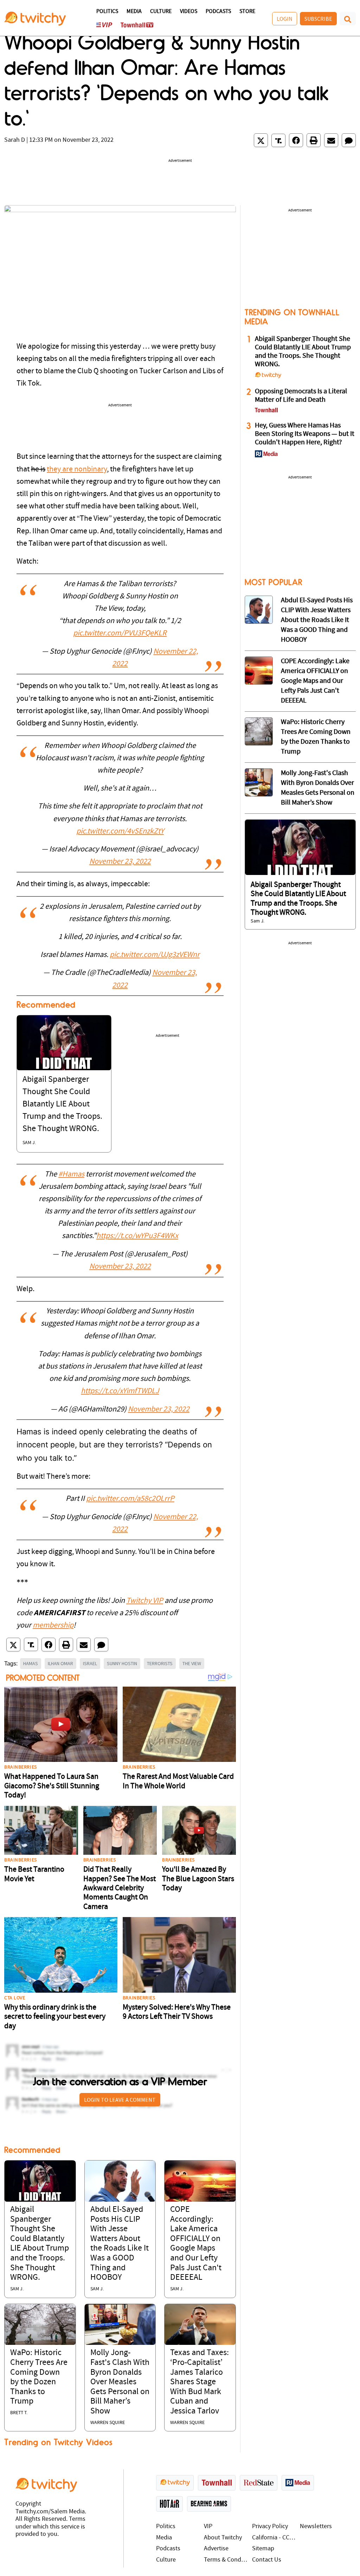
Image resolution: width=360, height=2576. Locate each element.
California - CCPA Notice (274, 2538)
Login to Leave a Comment (120, 2100)
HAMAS (31, 1663)
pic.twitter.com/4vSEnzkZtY (120, 832)
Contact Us (267, 2560)
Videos (189, 12)
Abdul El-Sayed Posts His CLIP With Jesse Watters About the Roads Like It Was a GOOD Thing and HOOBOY (317, 620)
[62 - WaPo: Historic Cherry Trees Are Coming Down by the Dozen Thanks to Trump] (259, 731)
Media (134, 12)
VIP (208, 2527)
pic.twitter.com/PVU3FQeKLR (120, 633)
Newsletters (316, 2527)
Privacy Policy (270, 2527)
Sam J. (29, 1143)
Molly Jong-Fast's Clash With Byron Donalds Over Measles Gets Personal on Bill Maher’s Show (120, 2382)
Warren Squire (108, 2423)
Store (247, 12)
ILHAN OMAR (60, 1663)
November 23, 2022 (120, 862)
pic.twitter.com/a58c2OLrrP (130, 1499)
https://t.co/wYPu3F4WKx (137, 1236)
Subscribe (318, 19)
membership (53, 1626)
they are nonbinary (77, 469)
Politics (107, 12)
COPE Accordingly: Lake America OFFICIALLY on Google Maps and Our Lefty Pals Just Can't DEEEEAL (315, 681)
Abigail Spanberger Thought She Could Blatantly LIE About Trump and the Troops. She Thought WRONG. (62, 1105)
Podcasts (218, 12)
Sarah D (15, 140)
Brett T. (19, 2413)
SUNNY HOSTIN (122, 1663)
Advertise (216, 2549)
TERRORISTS (160, 1663)
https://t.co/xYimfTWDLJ (120, 1391)
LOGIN (285, 19)
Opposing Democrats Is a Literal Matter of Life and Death (301, 396)
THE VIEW (192, 1663)
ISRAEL (90, 1663)
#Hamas (71, 1175)
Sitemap (263, 2549)
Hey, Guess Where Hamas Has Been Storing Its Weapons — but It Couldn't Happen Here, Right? (305, 434)
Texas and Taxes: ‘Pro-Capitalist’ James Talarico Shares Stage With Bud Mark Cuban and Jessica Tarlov (200, 2382)
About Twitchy (223, 2538)
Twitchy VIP (145, 1601)
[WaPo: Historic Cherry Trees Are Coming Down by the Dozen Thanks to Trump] (40, 2324)
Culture (161, 12)
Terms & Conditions (226, 2560)
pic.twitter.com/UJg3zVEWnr (155, 955)
